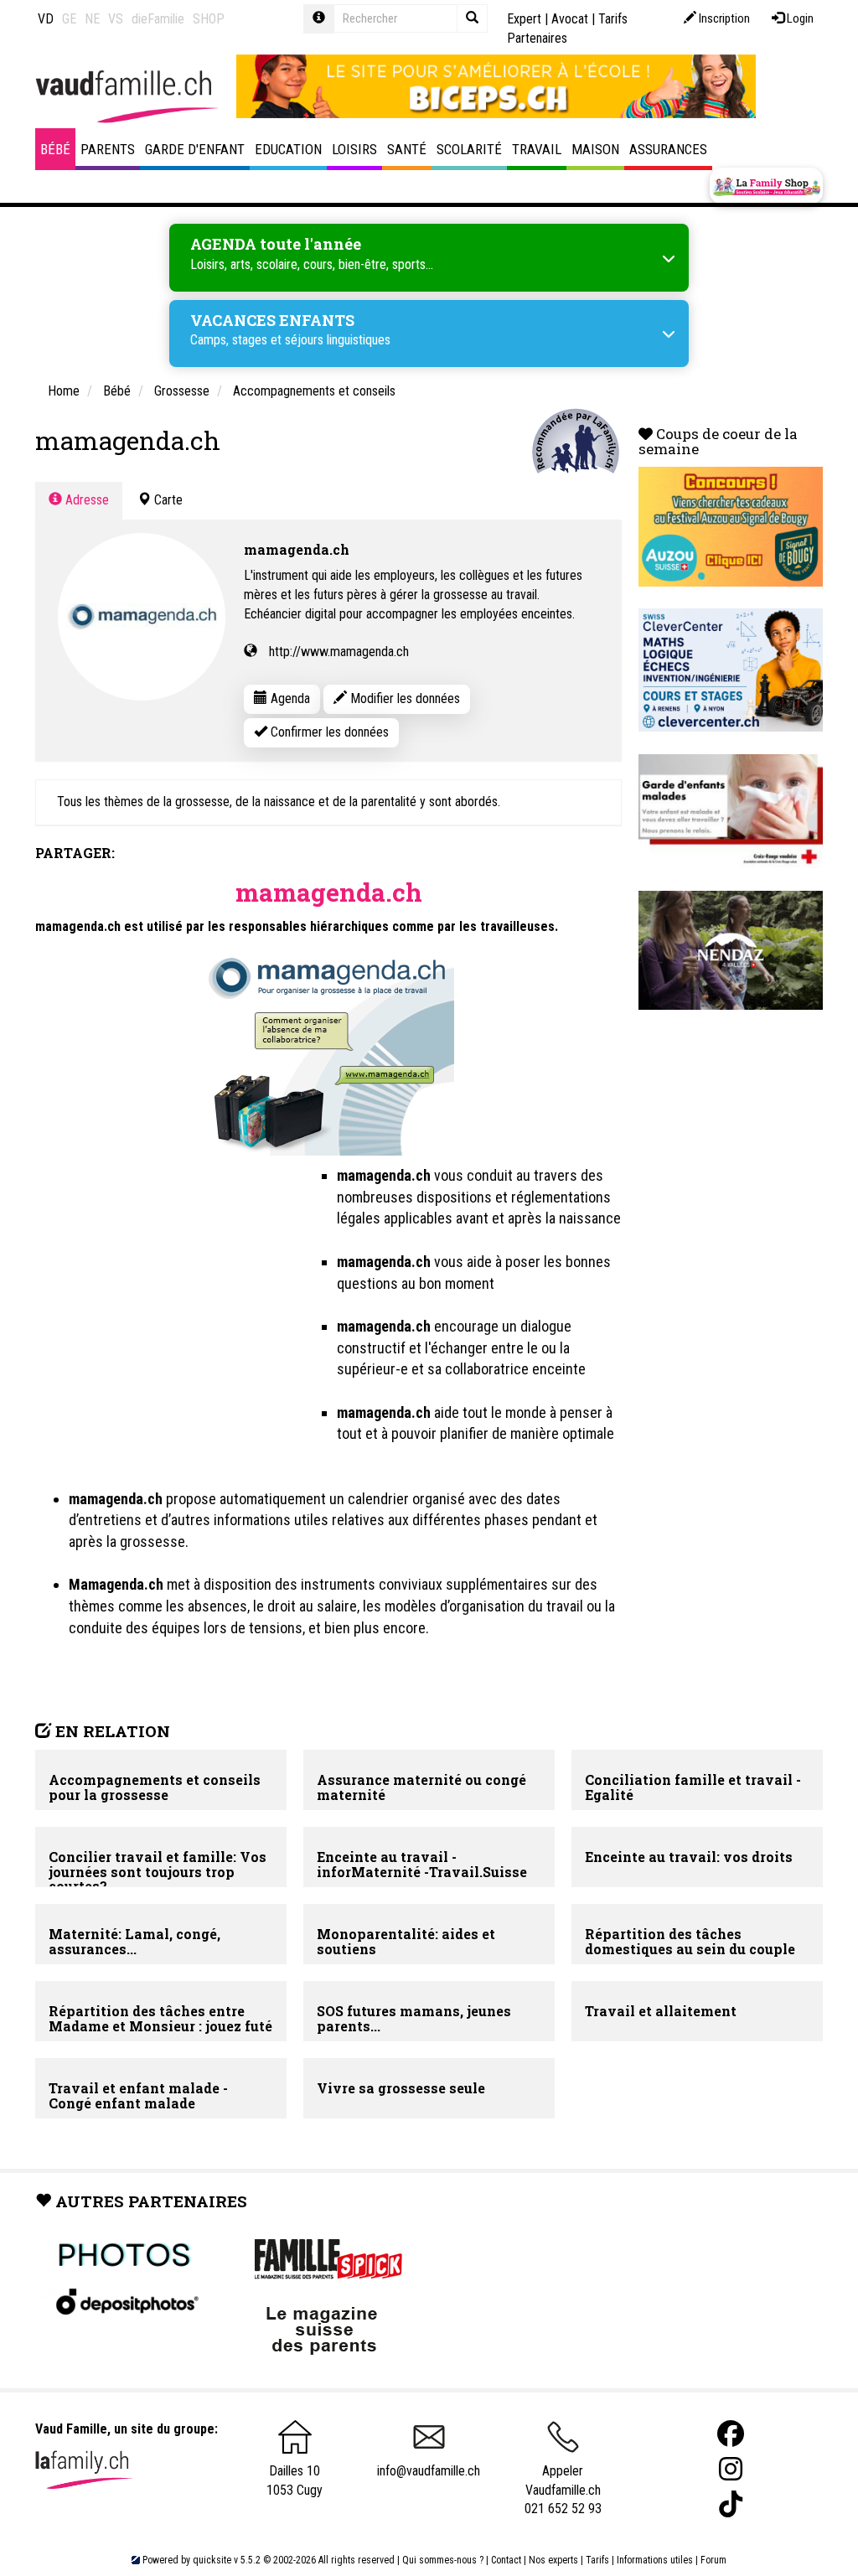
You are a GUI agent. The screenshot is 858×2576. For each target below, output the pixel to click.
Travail (537, 149)
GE (69, 19)
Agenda (289, 698)
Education (288, 149)
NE (92, 19)
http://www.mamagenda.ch (339, 652)
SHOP (209, 19)
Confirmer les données (328, 732)
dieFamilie (158, 19)
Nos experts (553, 2560)
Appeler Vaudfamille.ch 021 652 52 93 (563, 2490)
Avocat (570, 19)
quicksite (212, 2560)
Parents (108, 149)
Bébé (55, 149)
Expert (524, 19)
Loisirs (354, 149)
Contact (506, 2560)
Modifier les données (403, 698)
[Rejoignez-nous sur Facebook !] (731, 2434)
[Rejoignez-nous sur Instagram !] (731, 2469)
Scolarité (469, 149)
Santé (407, 149)
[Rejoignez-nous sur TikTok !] (731, 2504)
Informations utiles (655, 2560)
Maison (595, 149)
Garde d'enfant (195, 149)
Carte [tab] (167, 500)
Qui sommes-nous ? (443, 2560)
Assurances (668, 149)
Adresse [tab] (85, 500)
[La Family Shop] (766, 186)
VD (46, 19)
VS (116, 19)
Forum (713, 2560)
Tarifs (597, 2560)
